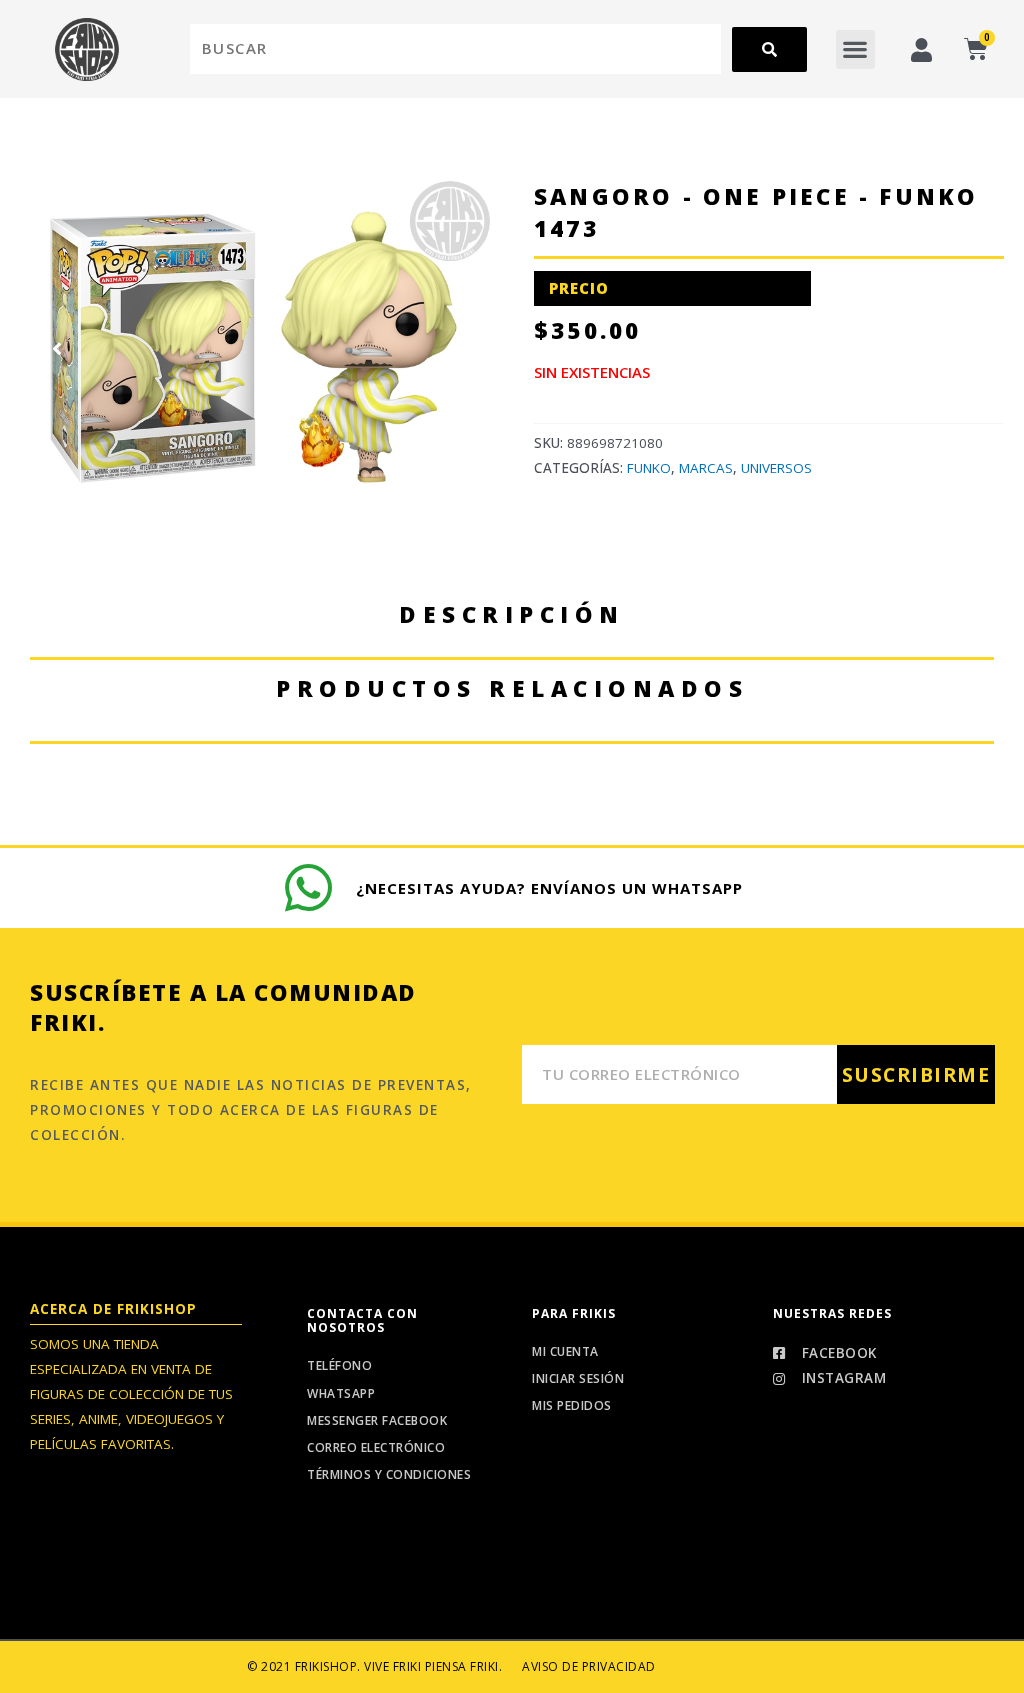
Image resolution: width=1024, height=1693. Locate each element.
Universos (776, 468)
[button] (855, 49)
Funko (649, 468)
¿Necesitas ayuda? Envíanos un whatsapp (549, 888)
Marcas (706, 468)
